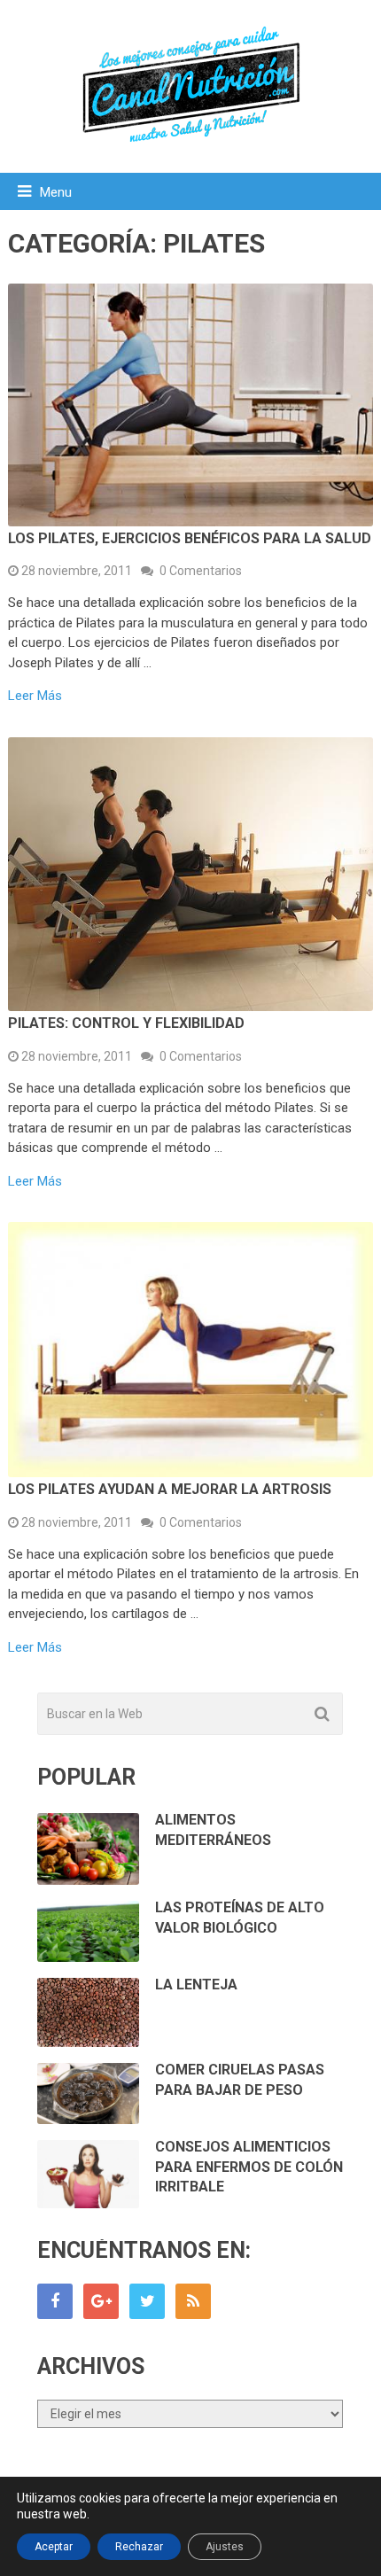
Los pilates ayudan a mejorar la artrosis (170, 1489)
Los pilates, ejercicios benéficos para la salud (190, 538)
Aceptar (54, 2547)
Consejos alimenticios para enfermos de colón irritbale (249, 2167)
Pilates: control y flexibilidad (126, 1023)
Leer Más (35, 696)
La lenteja (196, 1985)
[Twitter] (147, 2301)
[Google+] (101, 2301)
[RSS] (193, 2301)
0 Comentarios (201, 571)
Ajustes (225, 2547)
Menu (56, 192)
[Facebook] (55, 2301)
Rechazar (139, 2547)
